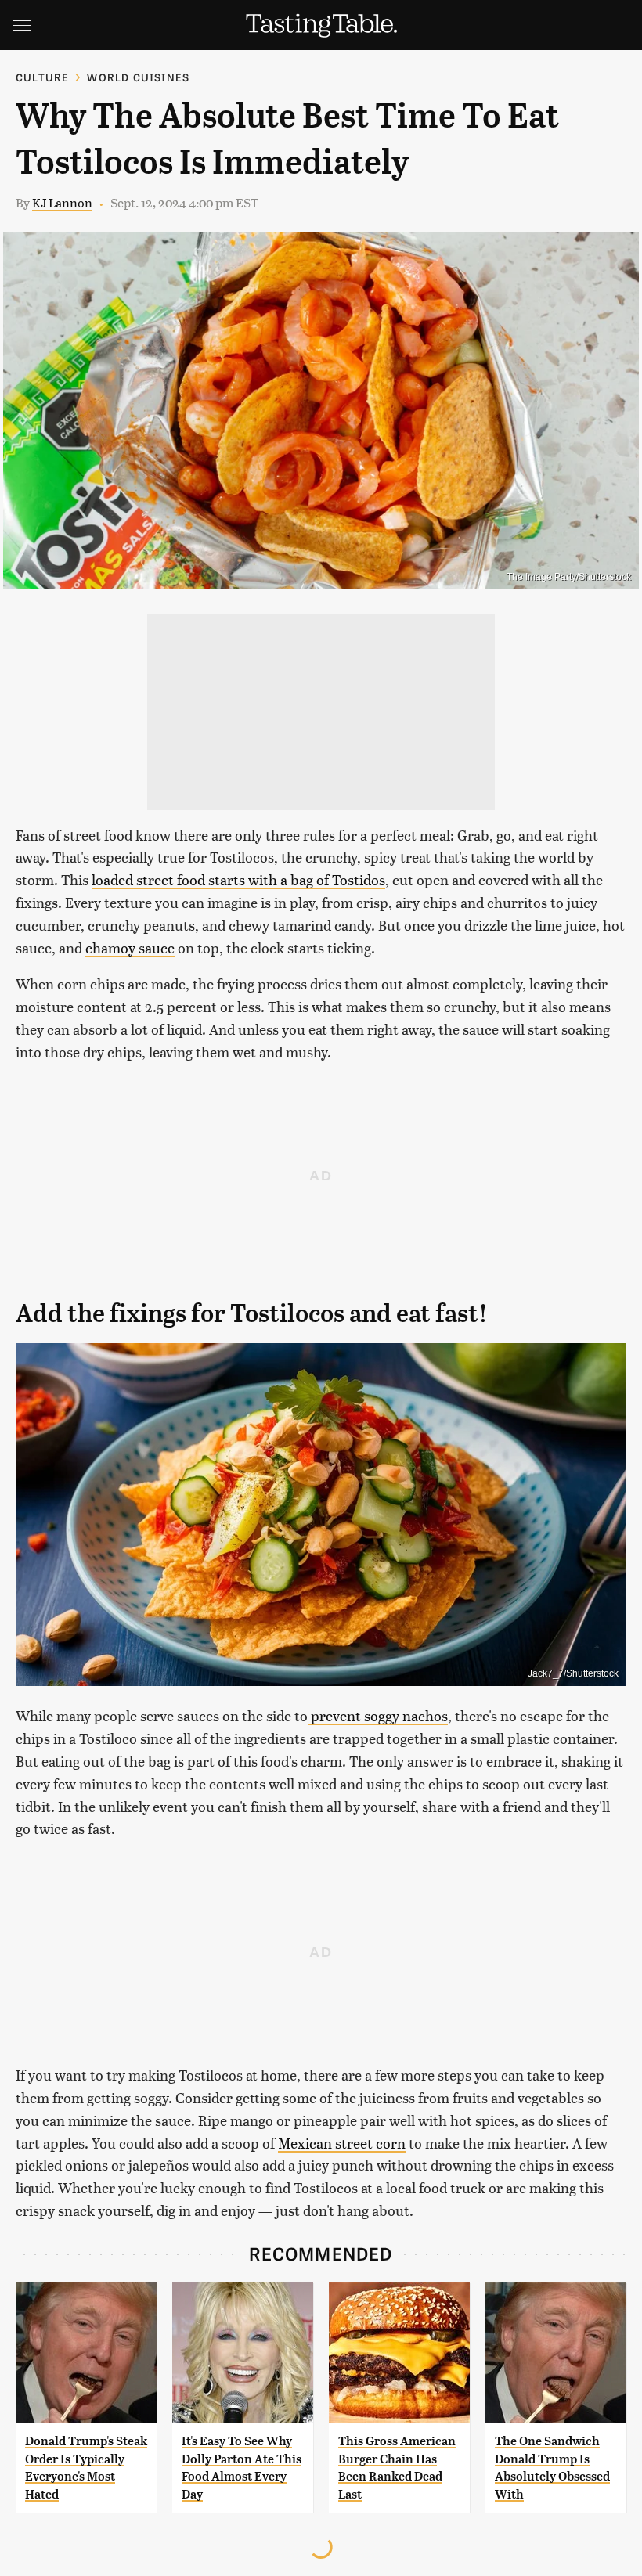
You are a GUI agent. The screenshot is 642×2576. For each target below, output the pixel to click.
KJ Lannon (62, 202)
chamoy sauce (130, 948)
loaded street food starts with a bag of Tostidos (238, 879)
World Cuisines (138, 77)
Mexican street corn (342, 2143)
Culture (42, 77)
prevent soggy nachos (378, 1715)
